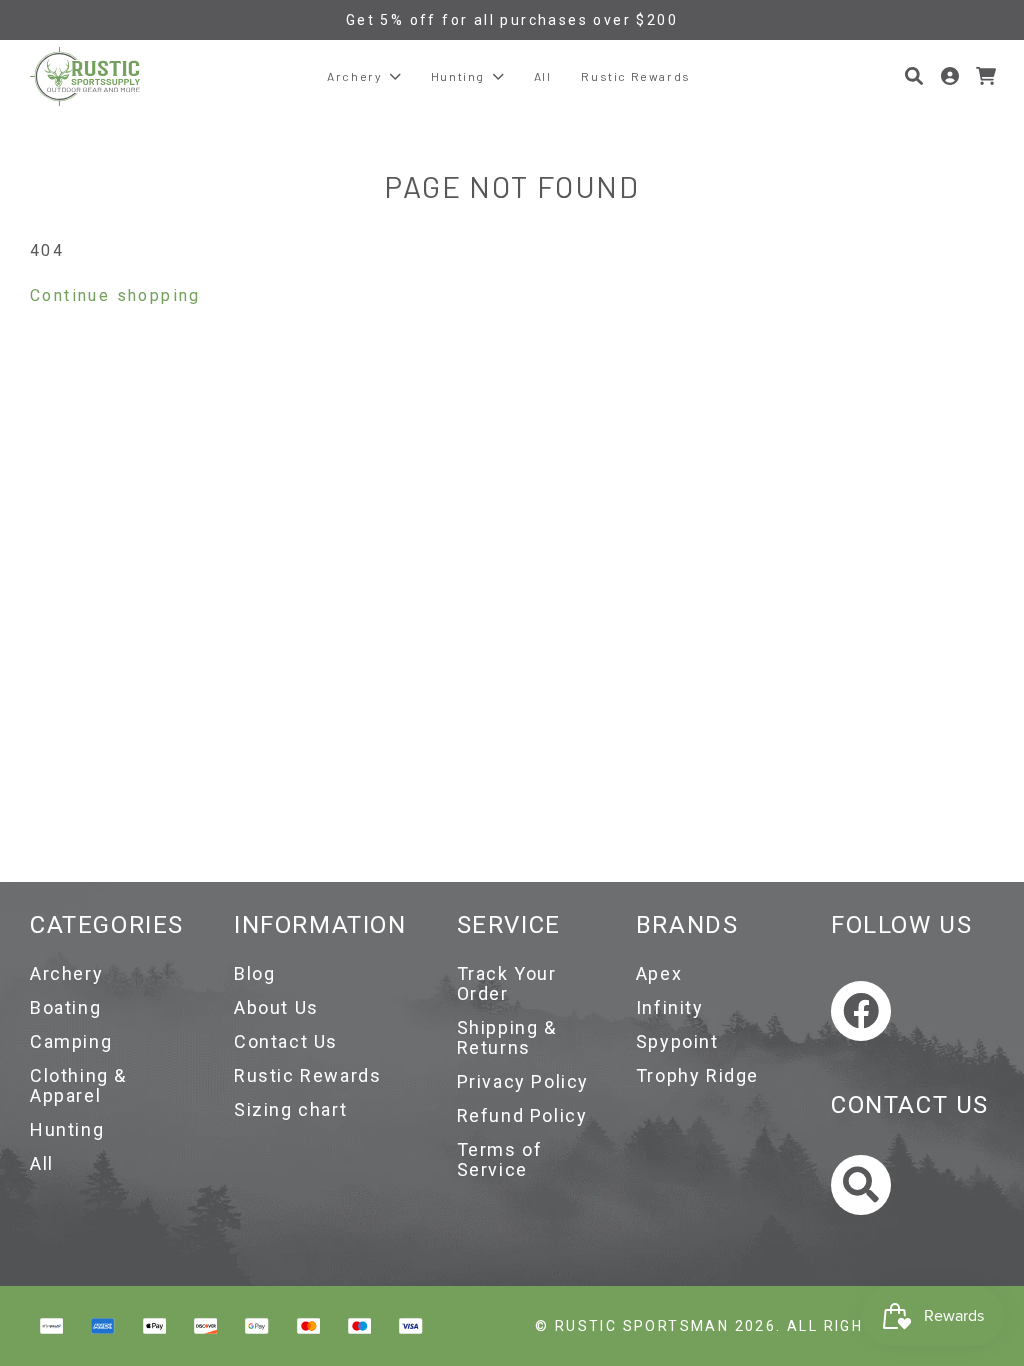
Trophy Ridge (697, 1075)
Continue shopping (115, 295)
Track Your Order (507, 983)
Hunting (67, 1129)
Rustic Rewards (307, 1075)
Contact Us (286, 1041)
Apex (659, 973)
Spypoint (677, 1041)
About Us (276, 1007)
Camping (71, 1041)
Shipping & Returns (507, 1037)
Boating (65, 1007)
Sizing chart (290, 1109)
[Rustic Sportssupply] (85, 76)
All (42, 1163)
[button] (914, 76)
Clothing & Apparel (78, 1085)
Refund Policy (522, 1115)
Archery (66, 973)
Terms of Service (500, 1159)
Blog (254, 973)
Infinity (670, 1007)
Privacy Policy (523, 1081)
